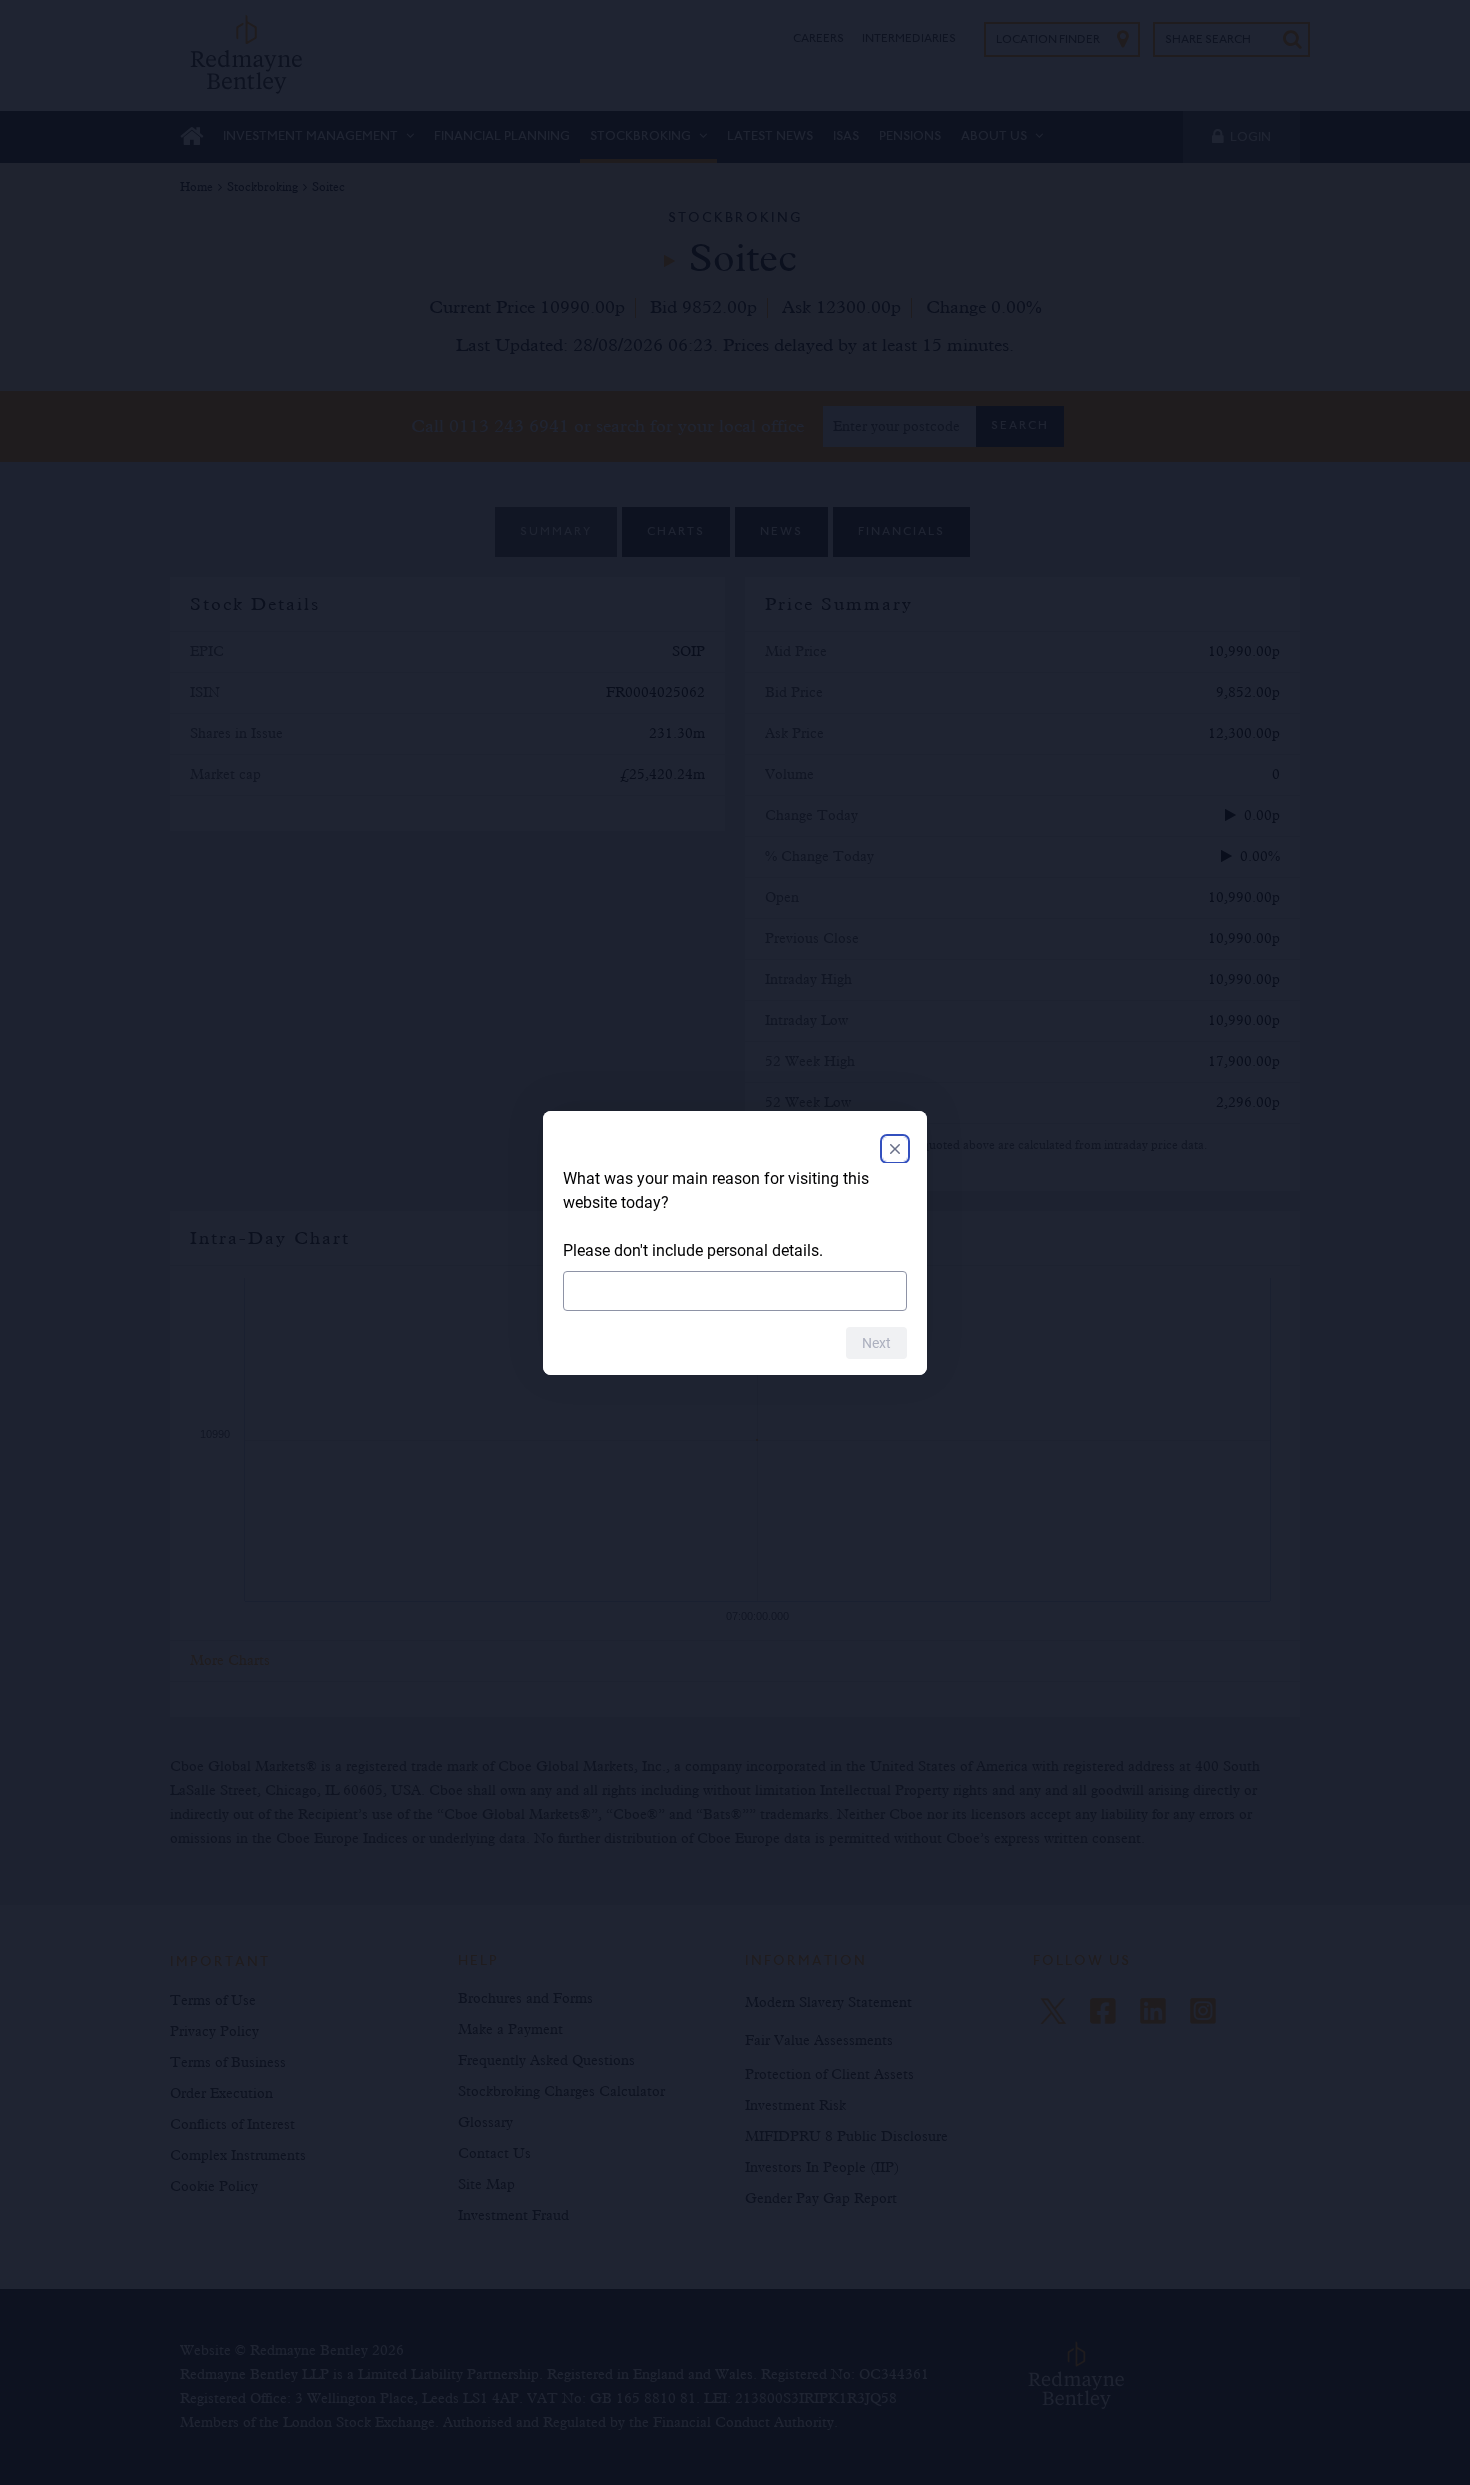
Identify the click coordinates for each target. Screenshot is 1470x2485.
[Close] (895, 1149)
